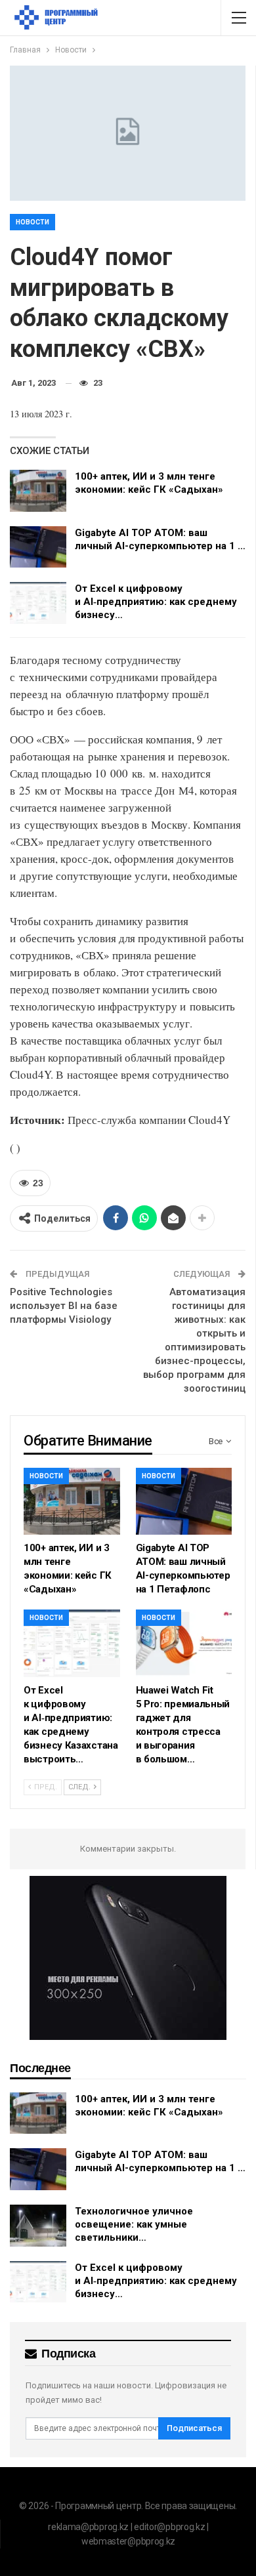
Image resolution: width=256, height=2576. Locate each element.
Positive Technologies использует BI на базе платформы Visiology (64, 1306)
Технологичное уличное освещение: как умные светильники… (134, 2224)
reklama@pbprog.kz (88, 2527)
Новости (32, 222)
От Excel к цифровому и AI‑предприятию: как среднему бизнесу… (156, 602)
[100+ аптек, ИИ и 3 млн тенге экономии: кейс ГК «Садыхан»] (38, 491)
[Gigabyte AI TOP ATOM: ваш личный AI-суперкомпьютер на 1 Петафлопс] (38, 547)
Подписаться (194, 2428)
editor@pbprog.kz (169, 2527)
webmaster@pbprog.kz (128, 2541)
